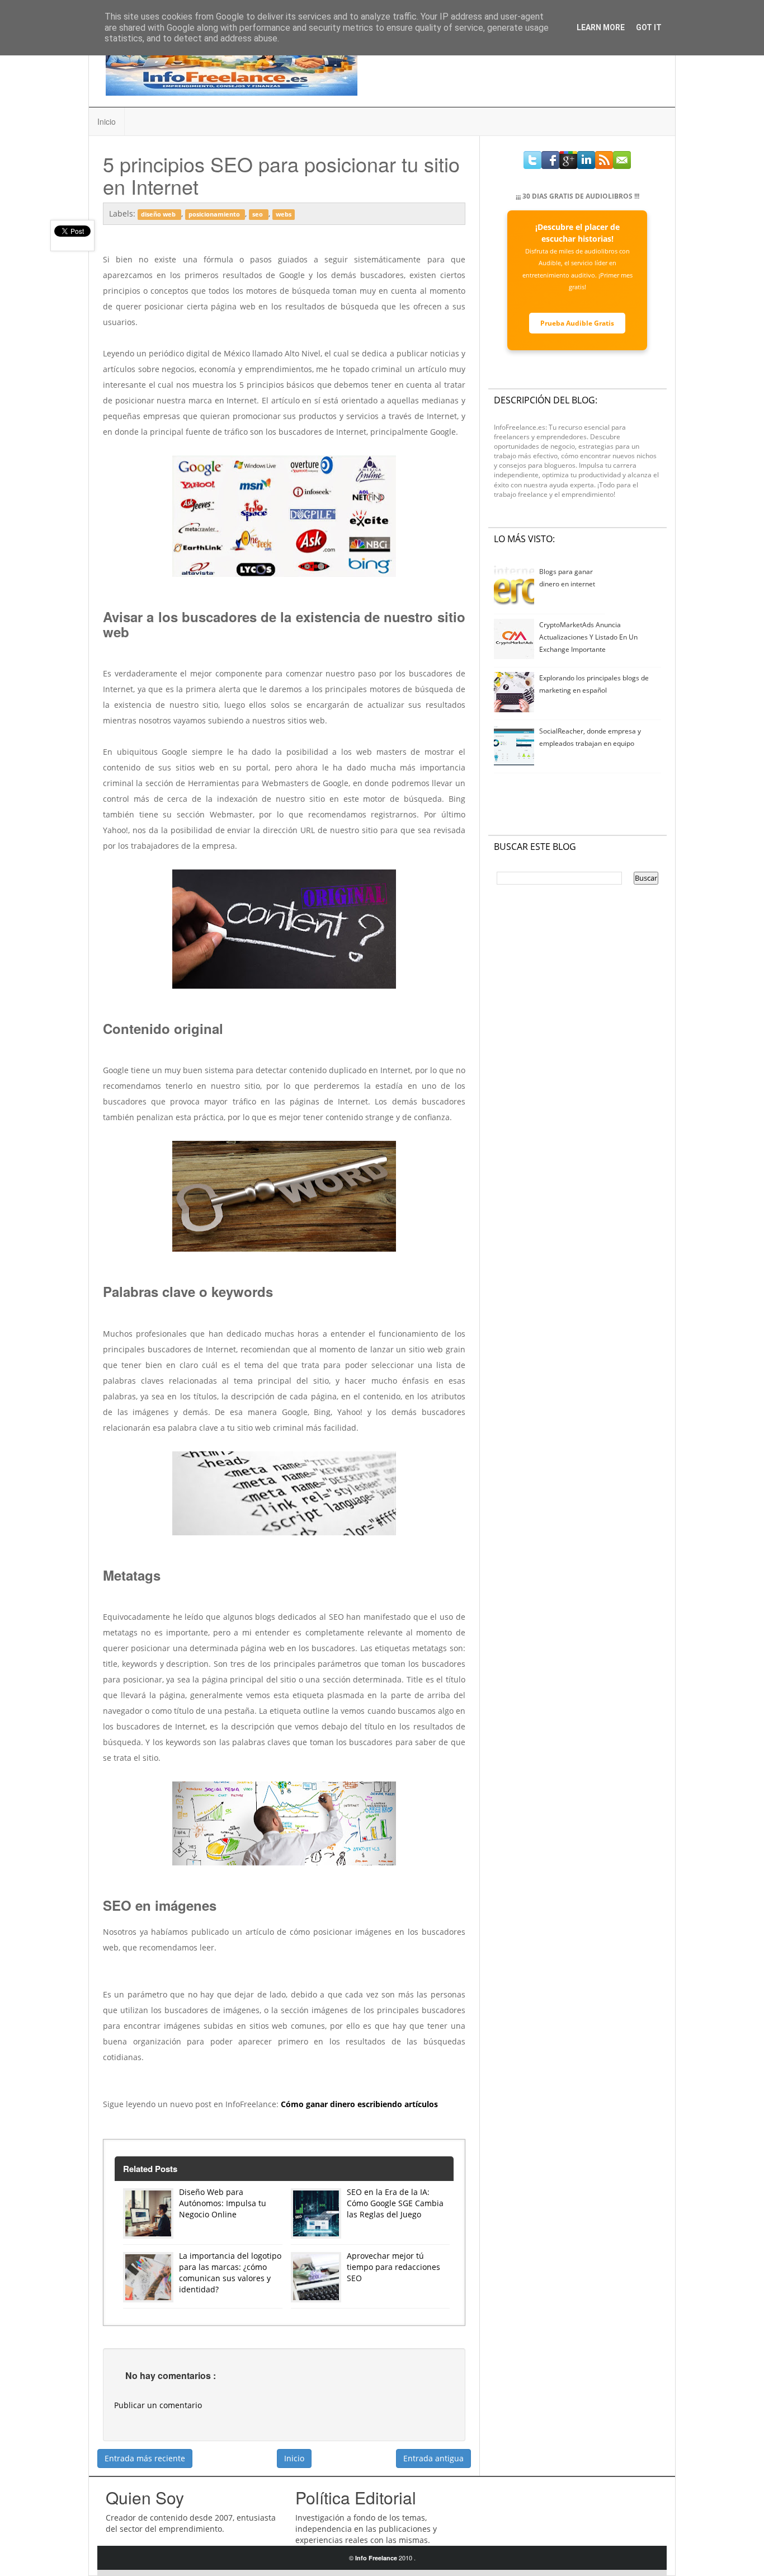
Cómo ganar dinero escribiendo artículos (359, 2104)
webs (284, 214)
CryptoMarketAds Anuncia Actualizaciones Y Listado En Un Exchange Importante (588, 637)
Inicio (107, 121)
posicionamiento (215, 214)
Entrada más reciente (145, 2458)
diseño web (159, 214)
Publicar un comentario (158, 2405)
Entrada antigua (433, 2458)
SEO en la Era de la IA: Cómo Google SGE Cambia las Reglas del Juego (395, 2203)
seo (258, 214)
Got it (649, 27)
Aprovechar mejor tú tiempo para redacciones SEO (393, 2267)
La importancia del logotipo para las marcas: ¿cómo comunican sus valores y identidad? (230, 2272)
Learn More (601, 27)
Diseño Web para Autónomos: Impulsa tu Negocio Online (223, 2203)
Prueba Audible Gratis (577, 323)
